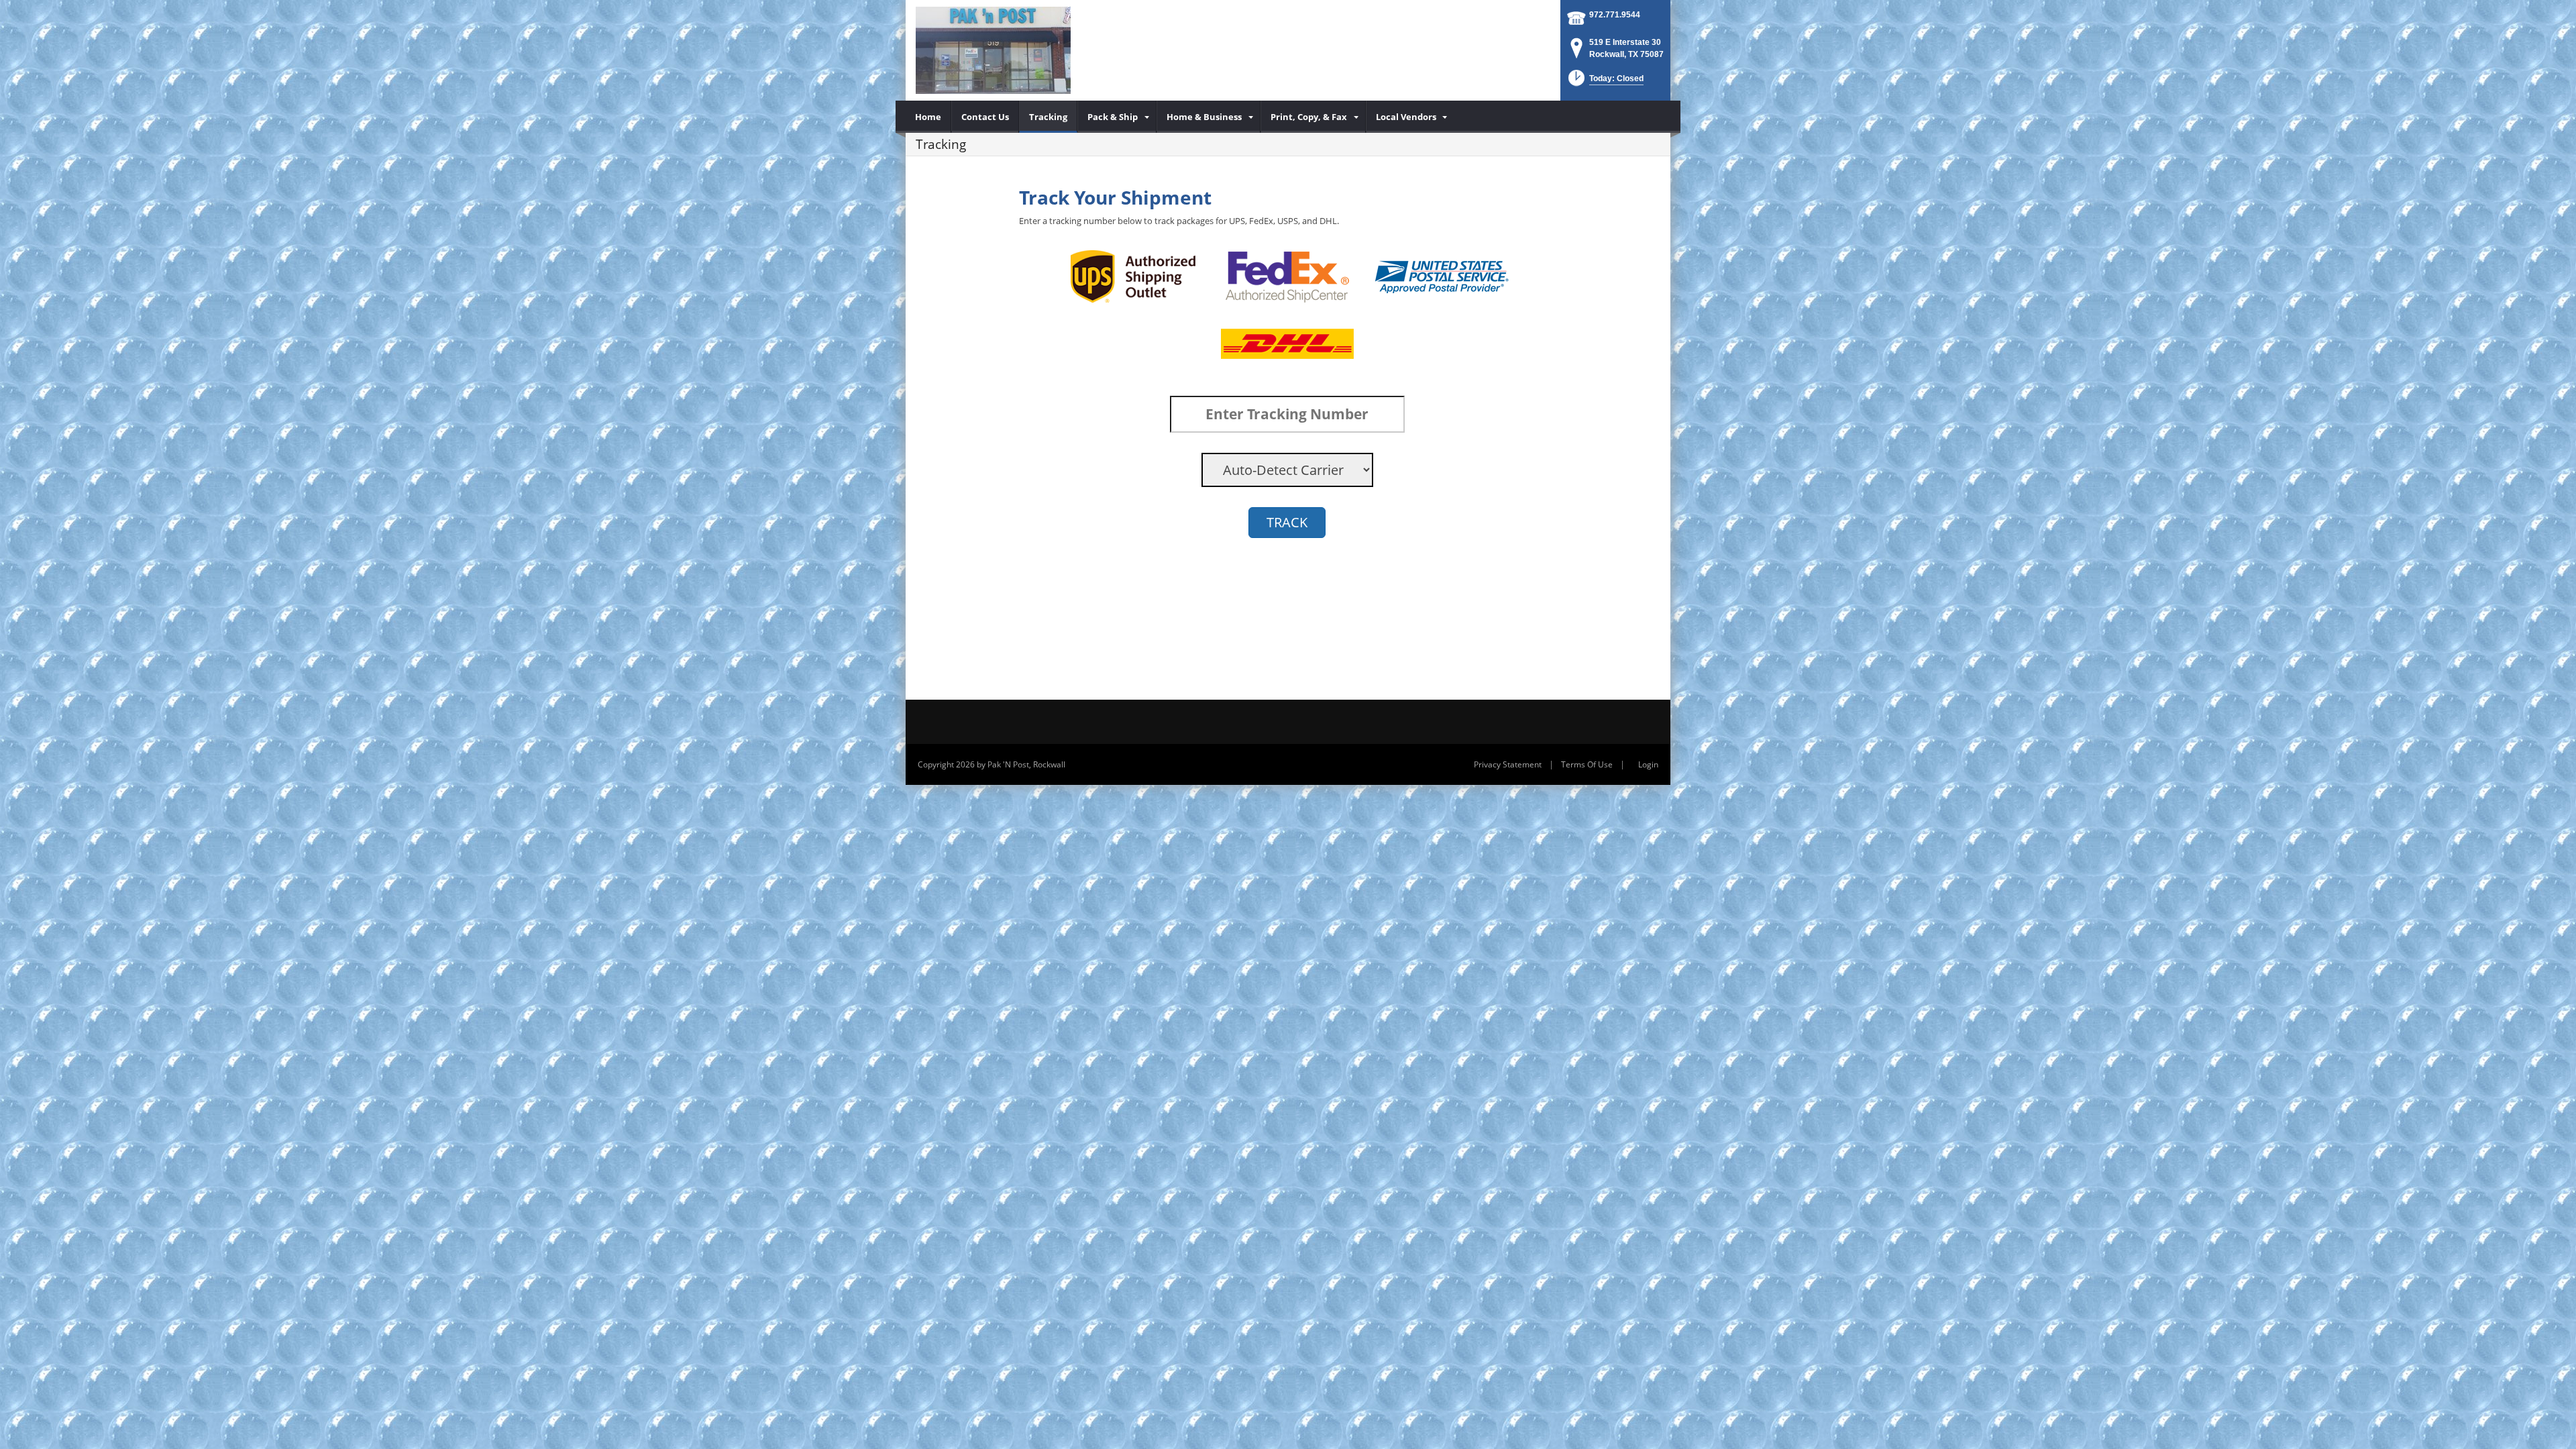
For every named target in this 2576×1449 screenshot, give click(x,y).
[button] (1605, 82)
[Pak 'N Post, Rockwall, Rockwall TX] (993, 50)
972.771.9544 (1615, 15)
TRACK (1287, 522)
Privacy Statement (1508, 764)
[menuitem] (928, 117)
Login (1648, 764)
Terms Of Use (1587, 764)
